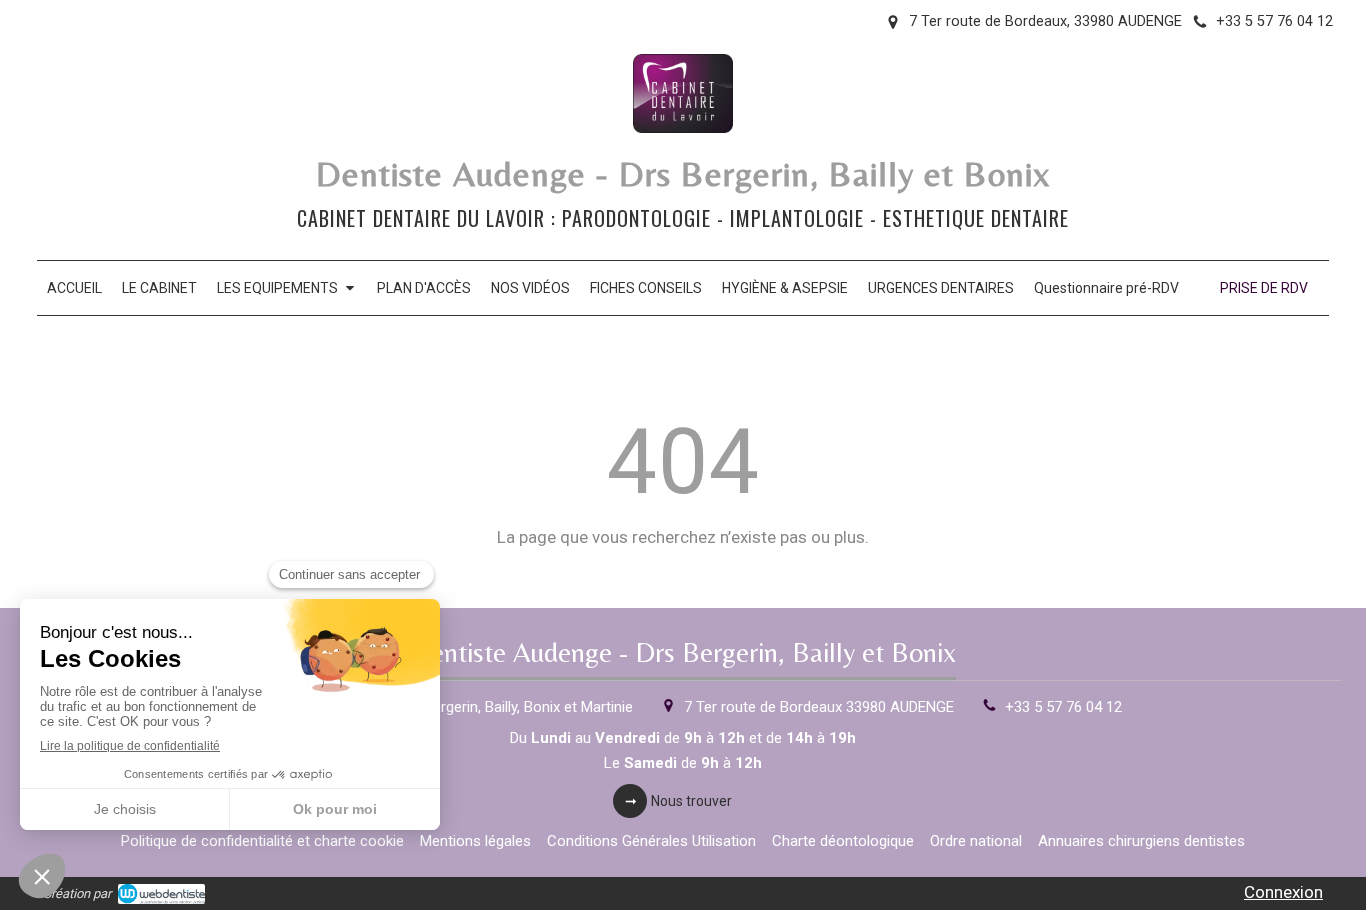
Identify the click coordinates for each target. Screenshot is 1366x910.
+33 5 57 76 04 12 (1063, 707)
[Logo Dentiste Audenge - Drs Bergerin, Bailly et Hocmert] (683, 127)
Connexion (1283, 892)
